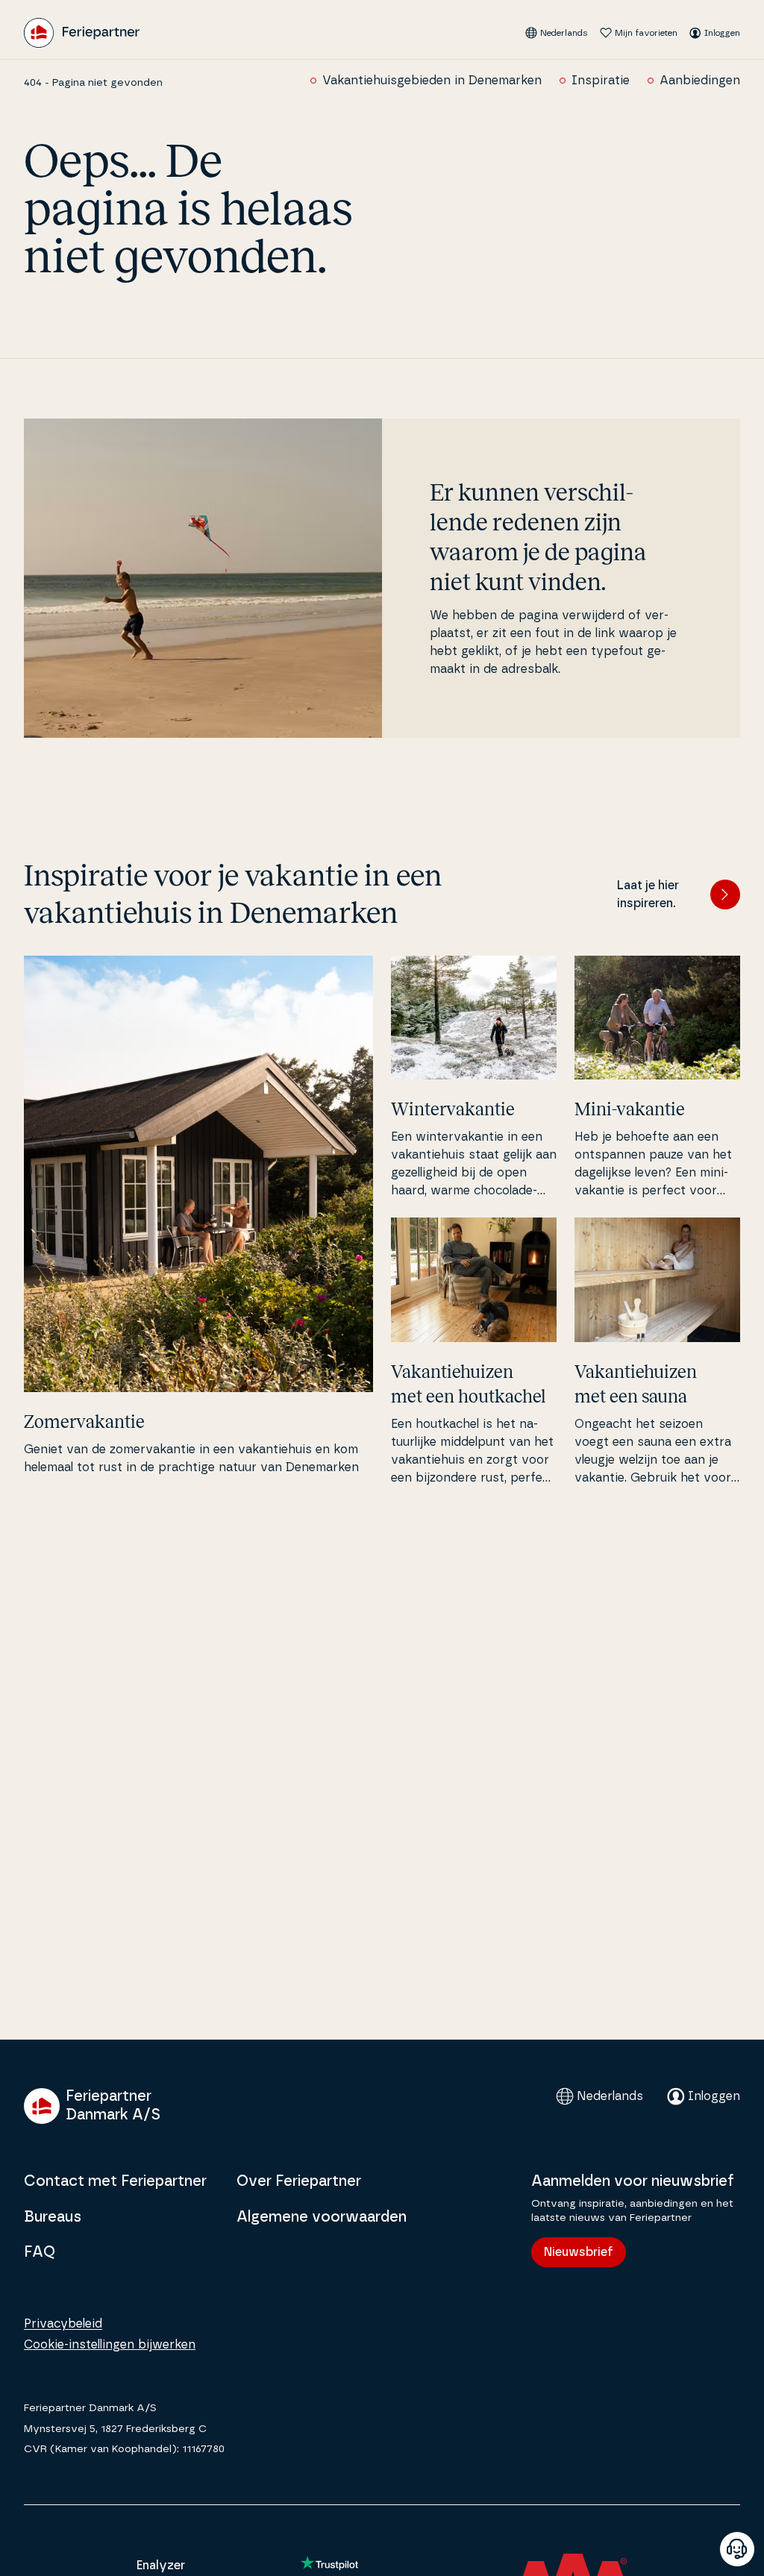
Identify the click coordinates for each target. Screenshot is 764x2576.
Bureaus (53, 2217)
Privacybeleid (63, 2324)
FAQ (40, 2252)
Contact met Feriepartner (115, 2181)
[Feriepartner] (82, 33)
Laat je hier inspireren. (648, 894)
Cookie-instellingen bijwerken (110, 2345)
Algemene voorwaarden (322, 2217)
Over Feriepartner (299, 2181)
